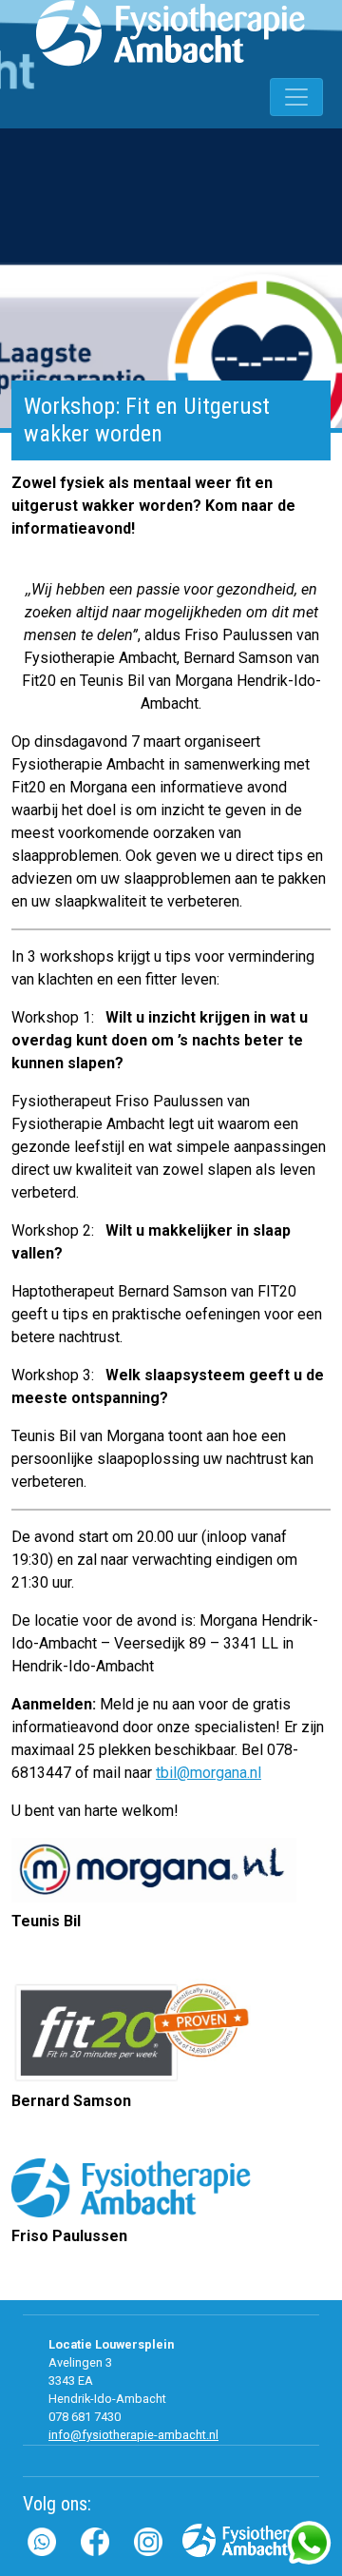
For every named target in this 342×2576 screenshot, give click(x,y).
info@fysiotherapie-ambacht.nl (133, 2435)
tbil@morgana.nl (209, 1773)
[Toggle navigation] (296, 97)
